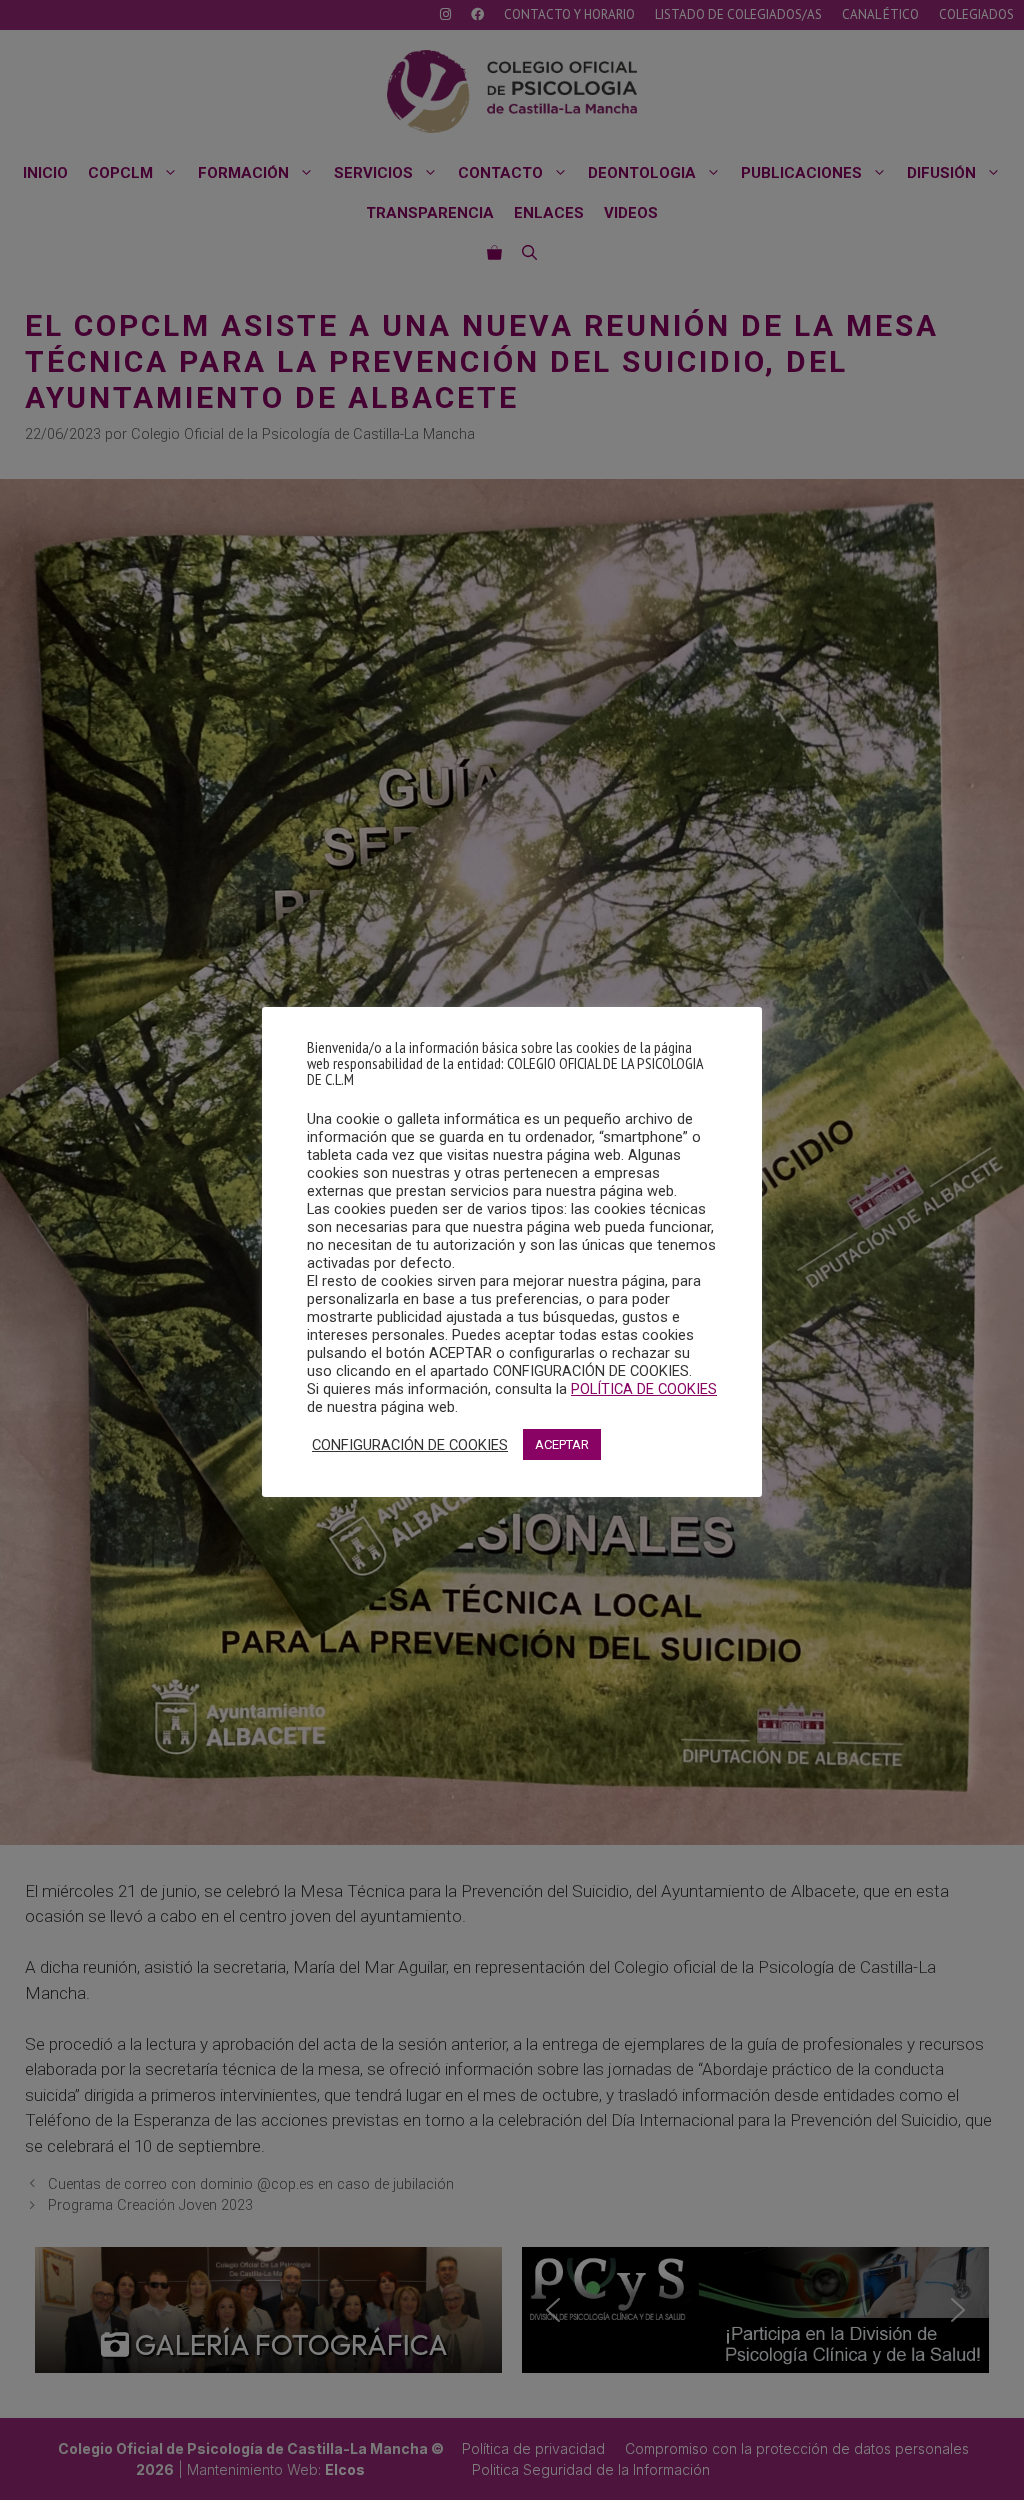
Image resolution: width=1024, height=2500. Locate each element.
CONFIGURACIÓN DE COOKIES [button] (410, 1445)
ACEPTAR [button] (562, 1444)
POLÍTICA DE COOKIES (644, 1389)
